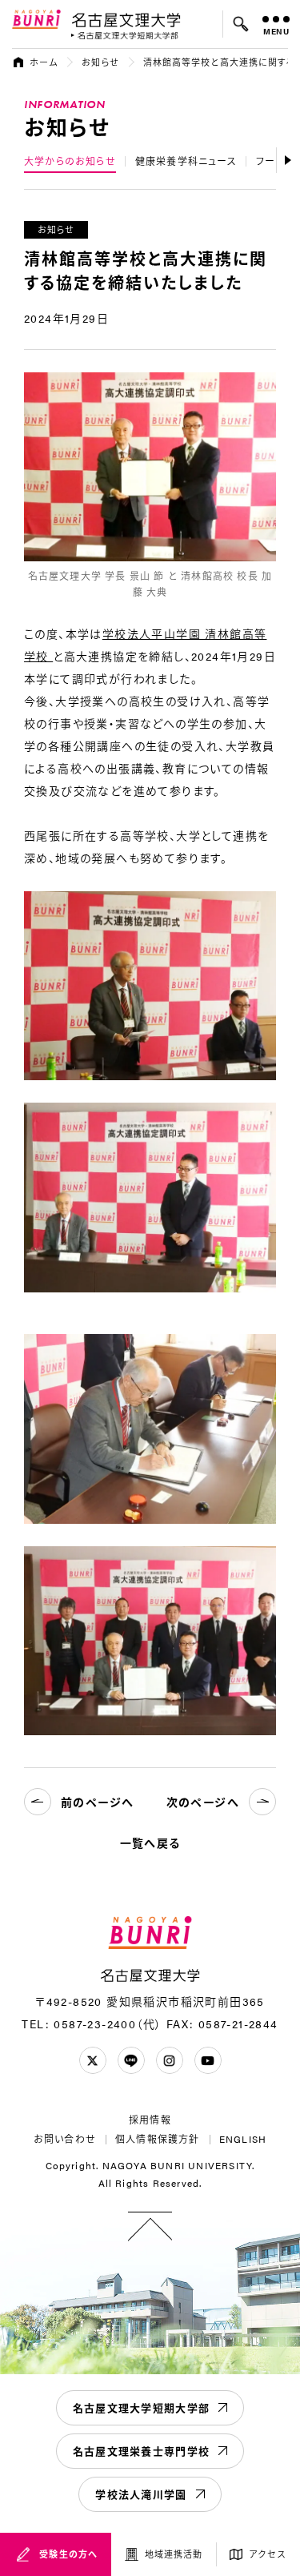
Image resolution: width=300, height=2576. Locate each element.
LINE (131, 2060)
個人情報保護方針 (158, 2139)
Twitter (93, 2060)
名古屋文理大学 (126, 19)
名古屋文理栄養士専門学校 (142, 2451)
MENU (276, 31)
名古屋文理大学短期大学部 (142, 2407)
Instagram (170, 2060)
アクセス (268, 2554)
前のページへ (97, 1802)
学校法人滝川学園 (141, 2494)
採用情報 (150, 2120)
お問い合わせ (65, 2139)
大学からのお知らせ (70, 161)
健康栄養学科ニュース (186, 161)
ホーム (44, 62)
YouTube (208, 2060)
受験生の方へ (68, 2554)
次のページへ (203, 1802)
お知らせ (100, 62)
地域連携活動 (174, 2554)
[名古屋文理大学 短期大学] (125, 36)
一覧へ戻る (150, 1843)
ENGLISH (243, 2139)
